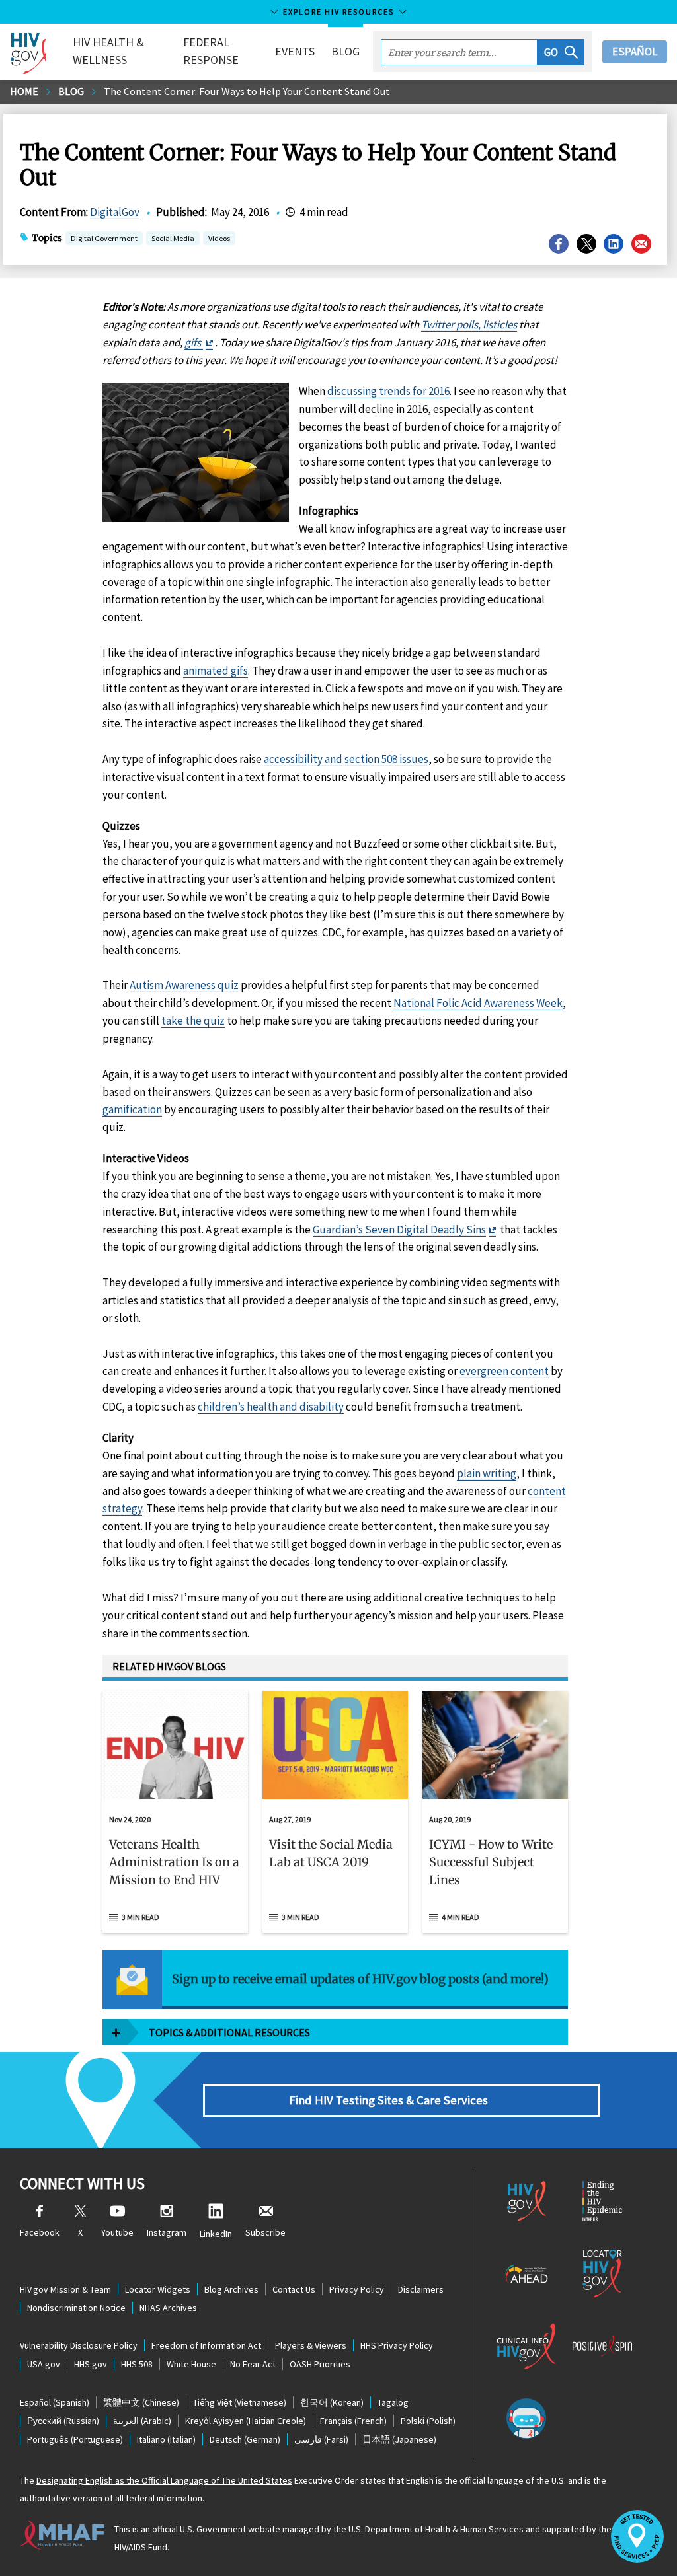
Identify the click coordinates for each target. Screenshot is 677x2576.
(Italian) (166, 2439)
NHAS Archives (168, 2308)
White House (191, 2364)
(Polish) (428, 2421)
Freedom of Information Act (206, 2345)
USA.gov (44, 2364)
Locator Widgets (158, 2289)
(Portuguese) (75, 2439)
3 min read (140, 1917)
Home (24, 91)
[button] (561, 52)
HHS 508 (137, 2364)
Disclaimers (421, 2289)
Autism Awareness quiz (184, 985)
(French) (353, 2421)
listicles (500, 324)
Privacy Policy (357, 2289)
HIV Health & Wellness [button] (108, 51)
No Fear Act (253, 2364)
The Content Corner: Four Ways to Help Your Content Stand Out (247, 91)
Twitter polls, (452, 324)
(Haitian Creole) (246, 2421)
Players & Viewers (311, 2345)
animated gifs (216, 671)
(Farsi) (321, 2439)
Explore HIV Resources (338, 12)
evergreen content (504, 1371)
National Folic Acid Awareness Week (478, 1003)
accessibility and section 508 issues (346, 759)
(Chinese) (141, 2402)
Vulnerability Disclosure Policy (79, 2345)
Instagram (167, 2232)
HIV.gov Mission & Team (65, 2289)
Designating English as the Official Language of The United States (164, 2480)
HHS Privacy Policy (397, 2345)
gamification (132, 1109)
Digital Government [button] (104, 238)
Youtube (117, 2232)
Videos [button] (219, 238)
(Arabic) (142, 2421)
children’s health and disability (271, 1407)
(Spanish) (55, 2402)
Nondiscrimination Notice (76, 2308)
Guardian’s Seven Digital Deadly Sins (399, 1230)
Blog (345, 51)
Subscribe (265, 2232)
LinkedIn (216, 2234)
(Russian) (63, 2421)
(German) (245, 2439)
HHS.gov (91, 2364)
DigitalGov (115, 212)
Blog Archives (231, 2289)
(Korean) (332, 2402)
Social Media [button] (173, 238)
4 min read (460, 1917)
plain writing (487, 1473)
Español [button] (635, 52)
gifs (194, 342)
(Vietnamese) (240, 2402)
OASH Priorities (320, 2364)
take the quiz (193, 1021)
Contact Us (294, 2289)
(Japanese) (399, 2439)
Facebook (40, 2232)
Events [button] (295, 51)
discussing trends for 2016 (388, 391)
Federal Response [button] (211, 51)
